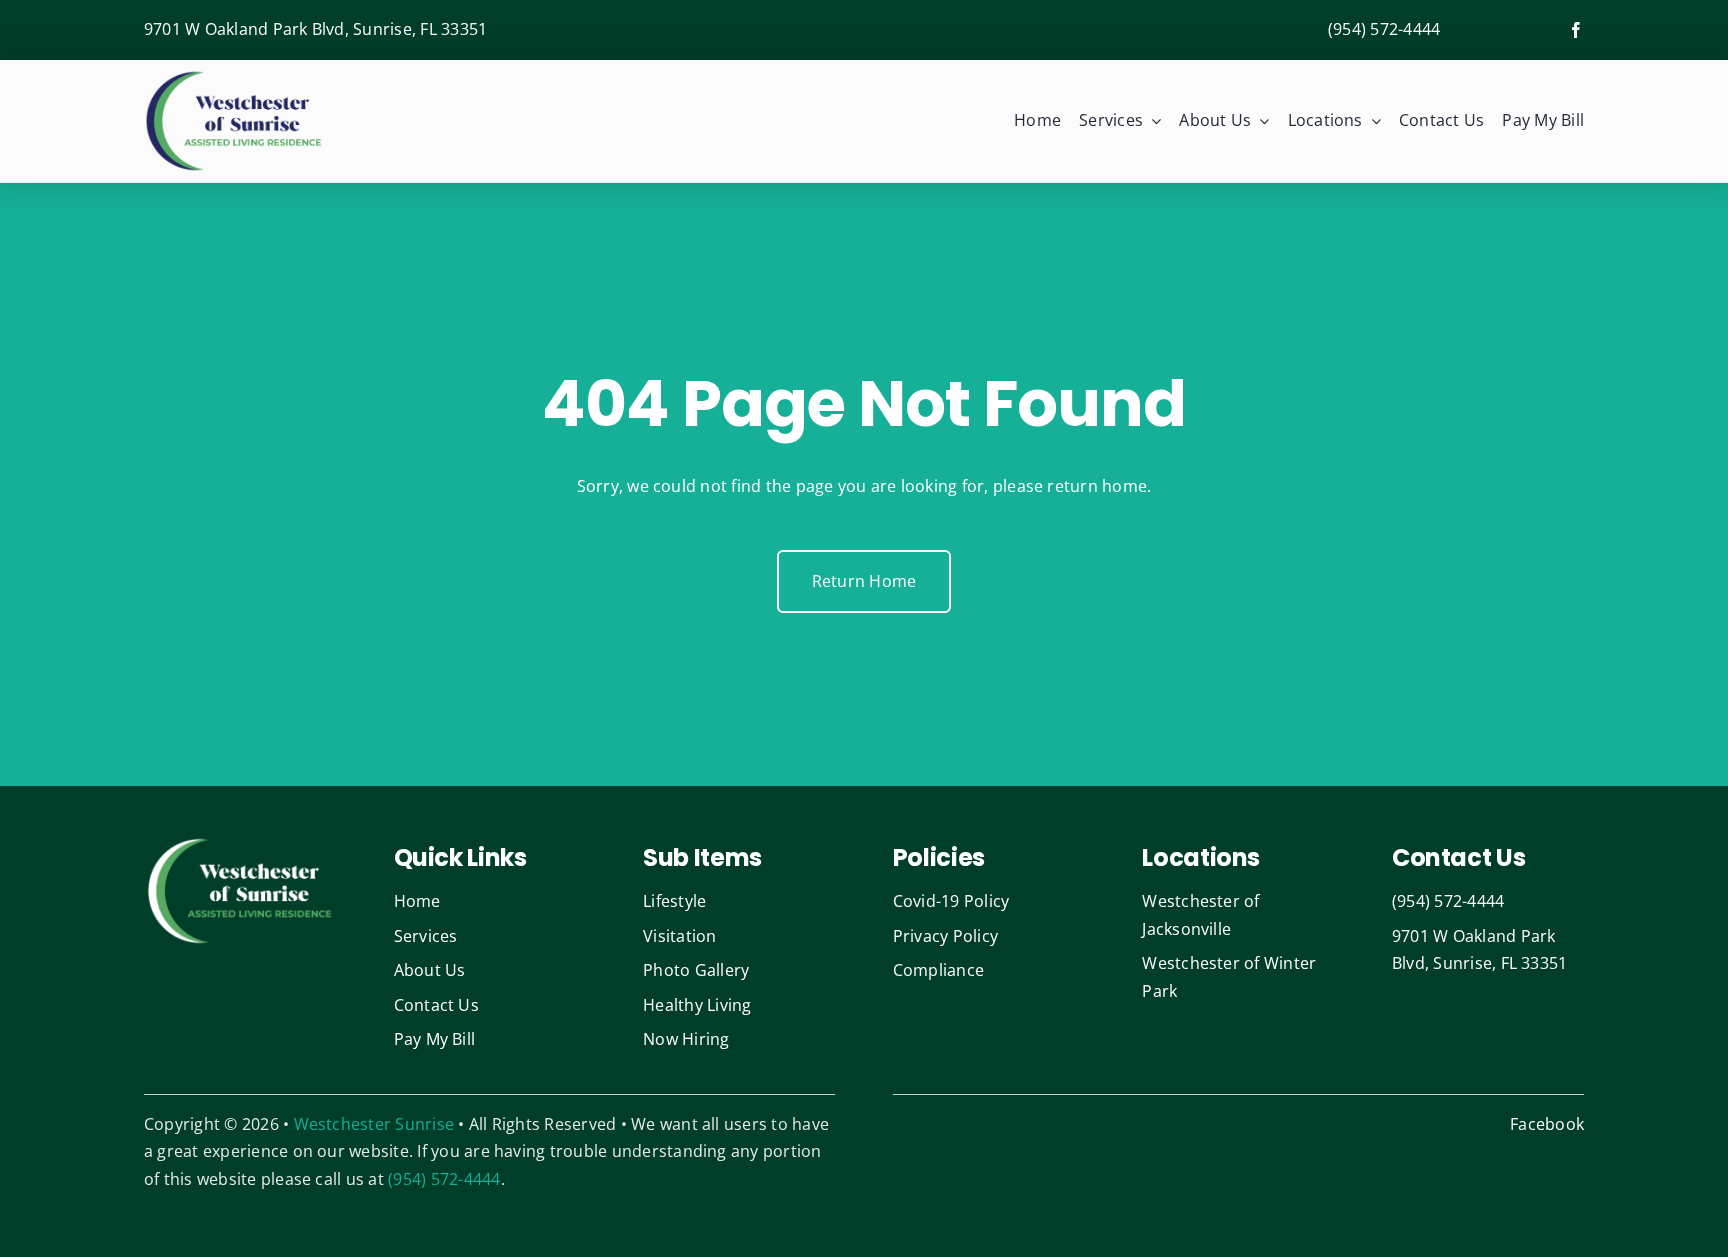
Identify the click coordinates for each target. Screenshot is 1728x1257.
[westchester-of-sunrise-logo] (234, 76)
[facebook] (1576, 30)
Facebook (1547, 1124)
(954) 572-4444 (1384, 29)
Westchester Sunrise (374, 1124)
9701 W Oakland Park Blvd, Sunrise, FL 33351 (315, 29)
